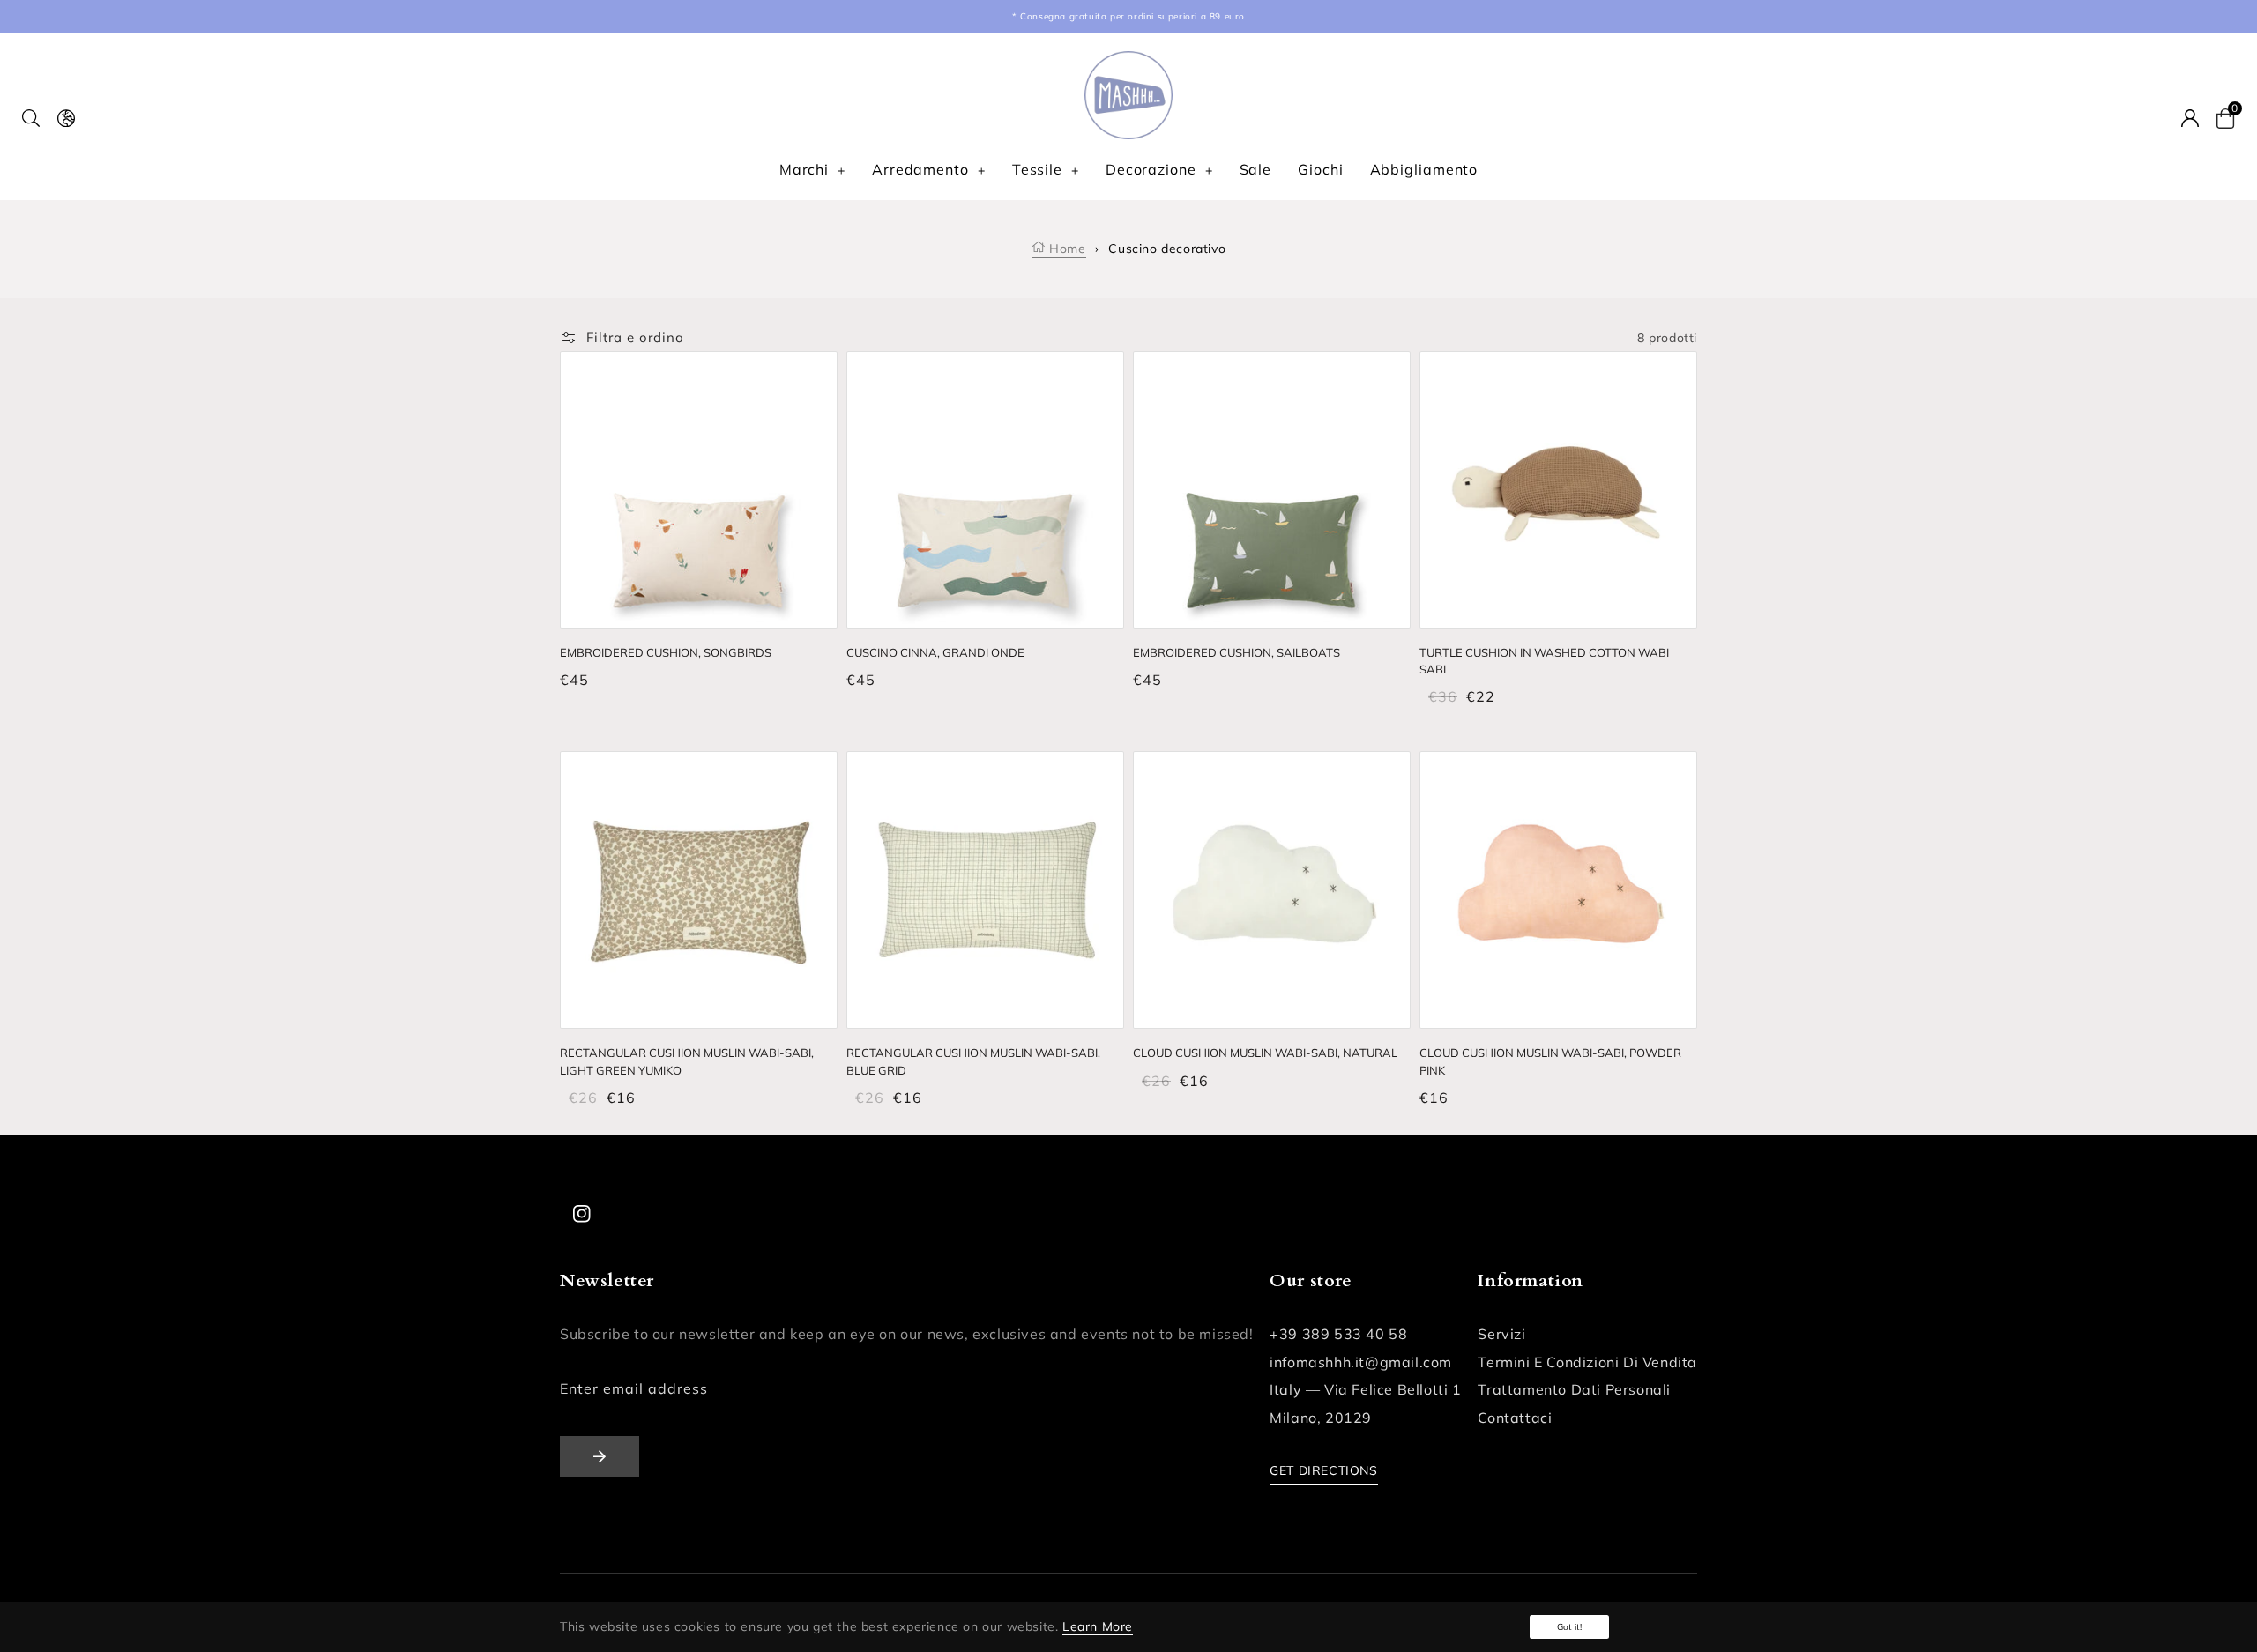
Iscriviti (600, 1456)
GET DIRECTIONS (1323, 1470)
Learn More (1098, 1626)
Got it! (1569, 1627)
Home (1066, 249)
